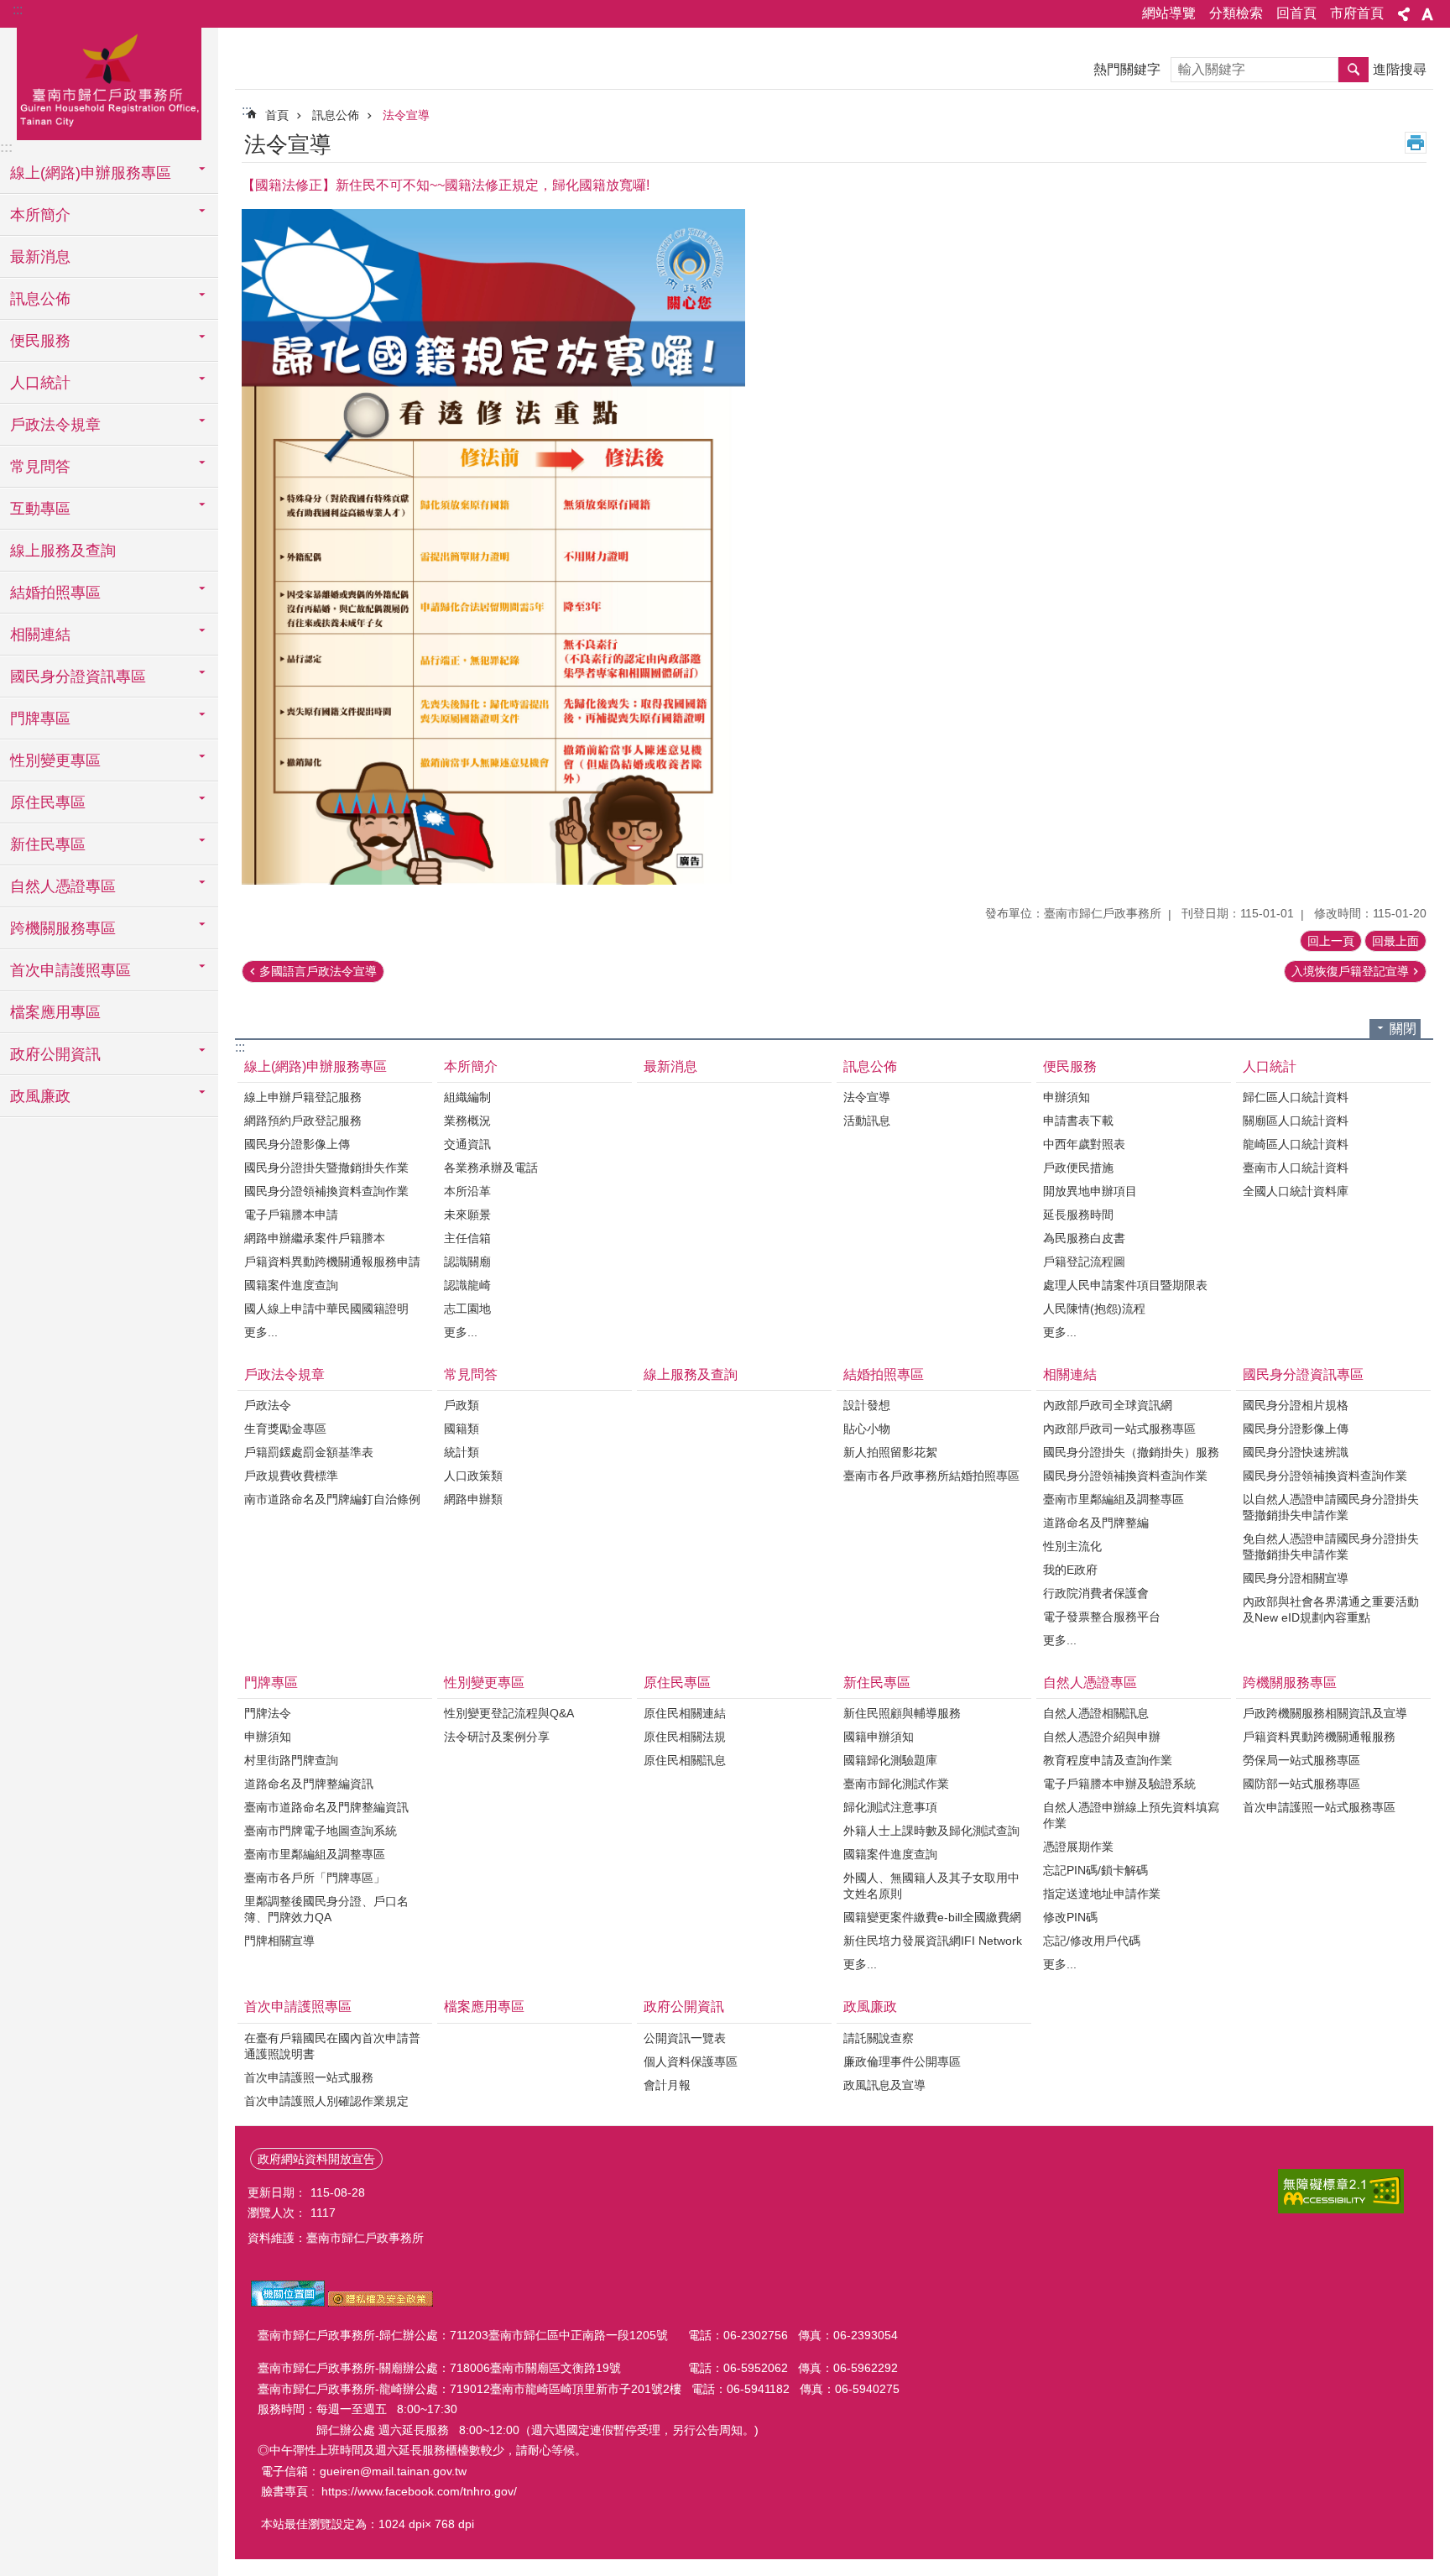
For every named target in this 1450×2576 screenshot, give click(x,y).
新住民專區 (877, 1682)
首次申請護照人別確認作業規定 (326, 2101)
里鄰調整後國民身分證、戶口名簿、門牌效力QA (326, 1909)
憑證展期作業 (1078, 1847)
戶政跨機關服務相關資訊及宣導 (1325, 1713)
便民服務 (1070, 1066)
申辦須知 (1067, 1097)
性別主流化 (1072, 1546)
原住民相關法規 (685, 1737)
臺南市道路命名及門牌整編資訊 (326, 1807)
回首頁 (1296, 13)
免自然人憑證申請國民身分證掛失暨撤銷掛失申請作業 (1331, 1547)
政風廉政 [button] (40, 1096)
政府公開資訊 (684, 2006)
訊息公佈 (336, 115)
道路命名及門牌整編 (1096, 1523)
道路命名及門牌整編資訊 (309, 1784)
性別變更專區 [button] (55, 760)
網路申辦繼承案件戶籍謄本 (315, 1238)
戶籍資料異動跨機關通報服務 (1319, 1737)
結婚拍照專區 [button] (55, 593)
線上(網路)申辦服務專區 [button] (91, 173)
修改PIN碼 (1070, 1917)
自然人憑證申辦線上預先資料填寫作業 (1131, 1815)
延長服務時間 (1078, 1215)
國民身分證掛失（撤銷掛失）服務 (1131, 1452)
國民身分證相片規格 (1296, 1405)
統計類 (462, 1452)
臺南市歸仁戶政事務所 (109, 81)
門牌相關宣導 (279, 1941)
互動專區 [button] (40, 509)
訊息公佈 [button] (40, 299)
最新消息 (40, 257)
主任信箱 (467, 1238)
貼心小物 (867, 1429)
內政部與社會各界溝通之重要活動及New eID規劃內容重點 (1331, 1609)
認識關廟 (467, 1262)
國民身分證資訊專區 (1303, 1374)
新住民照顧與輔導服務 (902, 1713)
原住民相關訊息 (685, 1760)
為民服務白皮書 (1084, 1238)
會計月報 (667, 2085)
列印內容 (1416, 143)
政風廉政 (870, 2006)
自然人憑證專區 (1090, 1682)
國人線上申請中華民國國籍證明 (326, 1309)
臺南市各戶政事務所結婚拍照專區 (931, 1476)
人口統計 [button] (40, 383)
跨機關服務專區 (1290, 1682)
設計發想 (867, 1405)
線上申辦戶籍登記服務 (303, 1097)
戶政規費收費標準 (291, 1476)
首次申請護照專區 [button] (70, 970)
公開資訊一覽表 (685, 2038)
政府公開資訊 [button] (55, 1054)
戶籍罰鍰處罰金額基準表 (309, 1452)
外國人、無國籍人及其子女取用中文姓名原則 (931, 1886)
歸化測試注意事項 (890, 1807)
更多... (261, 1332)
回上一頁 (1331, 941)
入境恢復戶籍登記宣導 (1350, 971)
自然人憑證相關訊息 (1096, 1713)
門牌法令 (268, 1713)
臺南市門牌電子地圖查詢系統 (321, 1831)
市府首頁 (1357, 13)
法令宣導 (406, 115)
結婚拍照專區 (884, 1374)
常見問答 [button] (40, 467)
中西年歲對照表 (1084, 1144)
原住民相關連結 (685, 1713)
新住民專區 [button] (48, 844)
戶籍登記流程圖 (1084, 1262)
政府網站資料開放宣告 (316, 2159)
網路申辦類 (473, 1499)
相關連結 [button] (40, 635)
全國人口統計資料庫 (1296, 1191)
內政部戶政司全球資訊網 (1108, 1405)
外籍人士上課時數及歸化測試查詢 (931, 1831)
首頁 (277, 115)
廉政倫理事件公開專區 (902, 2061)
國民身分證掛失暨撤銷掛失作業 (326, 1168)
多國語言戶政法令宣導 (318, 971)
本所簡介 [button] (40, 215)
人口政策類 (473, 1476)
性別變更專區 (484, 1682)
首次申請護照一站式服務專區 (1319, 1807)
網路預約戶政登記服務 (303, 1121)
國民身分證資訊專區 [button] (78, 677)
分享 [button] (1404, 14)
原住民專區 (677, 1682)
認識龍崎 (467, 1285)
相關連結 (1070, 1374)
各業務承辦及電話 (491, 1168)
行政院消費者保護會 (1096, 1593)
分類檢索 (1236, 13)
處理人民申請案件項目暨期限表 (1125, 1285)
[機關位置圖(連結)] (288, 2302)
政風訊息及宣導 (884, 2085)
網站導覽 (1169, 13)
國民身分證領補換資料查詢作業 (326, 1191)
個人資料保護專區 (691, 2061)
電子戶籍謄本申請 (291, 1215)
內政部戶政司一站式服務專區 (1119, 1429)
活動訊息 (867, 1121)
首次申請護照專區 (298, 2006)
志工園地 (467, 1309)
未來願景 (467, 1215)
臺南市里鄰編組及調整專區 (1114, 1499)
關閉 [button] (1403, 1029)
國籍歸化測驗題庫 (890, 1760)
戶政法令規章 (284, 1374)
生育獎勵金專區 (285, 1429)
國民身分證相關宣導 (1296, 1578)
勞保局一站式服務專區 (1301, 1760)
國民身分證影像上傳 (297, 1144)
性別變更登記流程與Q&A (509, 1713)
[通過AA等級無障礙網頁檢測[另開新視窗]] (1341, 2191)
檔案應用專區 (55, 1012)
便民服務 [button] (40, 341)
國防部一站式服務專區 (1301, 1784)
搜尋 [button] (1354, 70)
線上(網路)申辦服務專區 (316, 1066)
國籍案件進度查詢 (291, 1285)
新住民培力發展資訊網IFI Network (933, 1941)
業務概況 (467, 1121)
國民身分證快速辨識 (1296, 1452)
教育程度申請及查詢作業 (1108, 1760)
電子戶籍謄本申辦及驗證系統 (1119, 1784)
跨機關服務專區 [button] (63, 928)
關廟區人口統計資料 (1296, 1121)
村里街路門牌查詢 (291, 1760)
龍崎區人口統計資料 (1296, 1144)
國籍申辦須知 (879, 1737)
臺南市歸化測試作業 (896, 1784)
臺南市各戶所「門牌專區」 (315, 1878)
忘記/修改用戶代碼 (1092, 1941)
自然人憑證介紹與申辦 (1102, 1737)
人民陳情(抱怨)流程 (1094, 1309)
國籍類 (462, 1429)
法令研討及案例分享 (497, 1737)
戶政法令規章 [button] (55, 425)
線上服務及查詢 (63, 551)
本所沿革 (467, 1191)
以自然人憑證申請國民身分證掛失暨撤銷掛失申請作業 (1331, 1507)
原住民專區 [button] (48, 802)
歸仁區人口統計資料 (1296, 1097)
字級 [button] (1427, 14)
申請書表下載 (1078, 1121)
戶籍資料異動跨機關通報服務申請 (332, 1262)
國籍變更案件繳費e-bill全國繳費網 (932, 1917)
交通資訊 (467, 1144)
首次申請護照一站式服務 (309, 2077)
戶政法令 (268, 1405)
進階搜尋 (1400, 69)
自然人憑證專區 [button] (63, 886)
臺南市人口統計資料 (1296, 1168)
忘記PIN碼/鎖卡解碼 (1095, 1870)
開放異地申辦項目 (1090, 1191)
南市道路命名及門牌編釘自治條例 (332, 1499)
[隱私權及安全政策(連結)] (381, 2302)
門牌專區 (271, 1682)
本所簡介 (471, 1066)
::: (18, 10)
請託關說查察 (879, 2038)
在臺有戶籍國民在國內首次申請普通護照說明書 (332, 2046)
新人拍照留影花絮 (890, 1452)
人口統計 (1270, 1066)
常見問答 (471, 1374)
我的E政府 (1070, 1570)
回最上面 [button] (1395, 941)
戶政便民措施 (1078, 1168)
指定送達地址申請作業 (1102, 1894)
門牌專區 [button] (40, 718)
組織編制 (467, 1097)
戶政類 (462, 1405)
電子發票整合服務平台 (1102, 1617)
